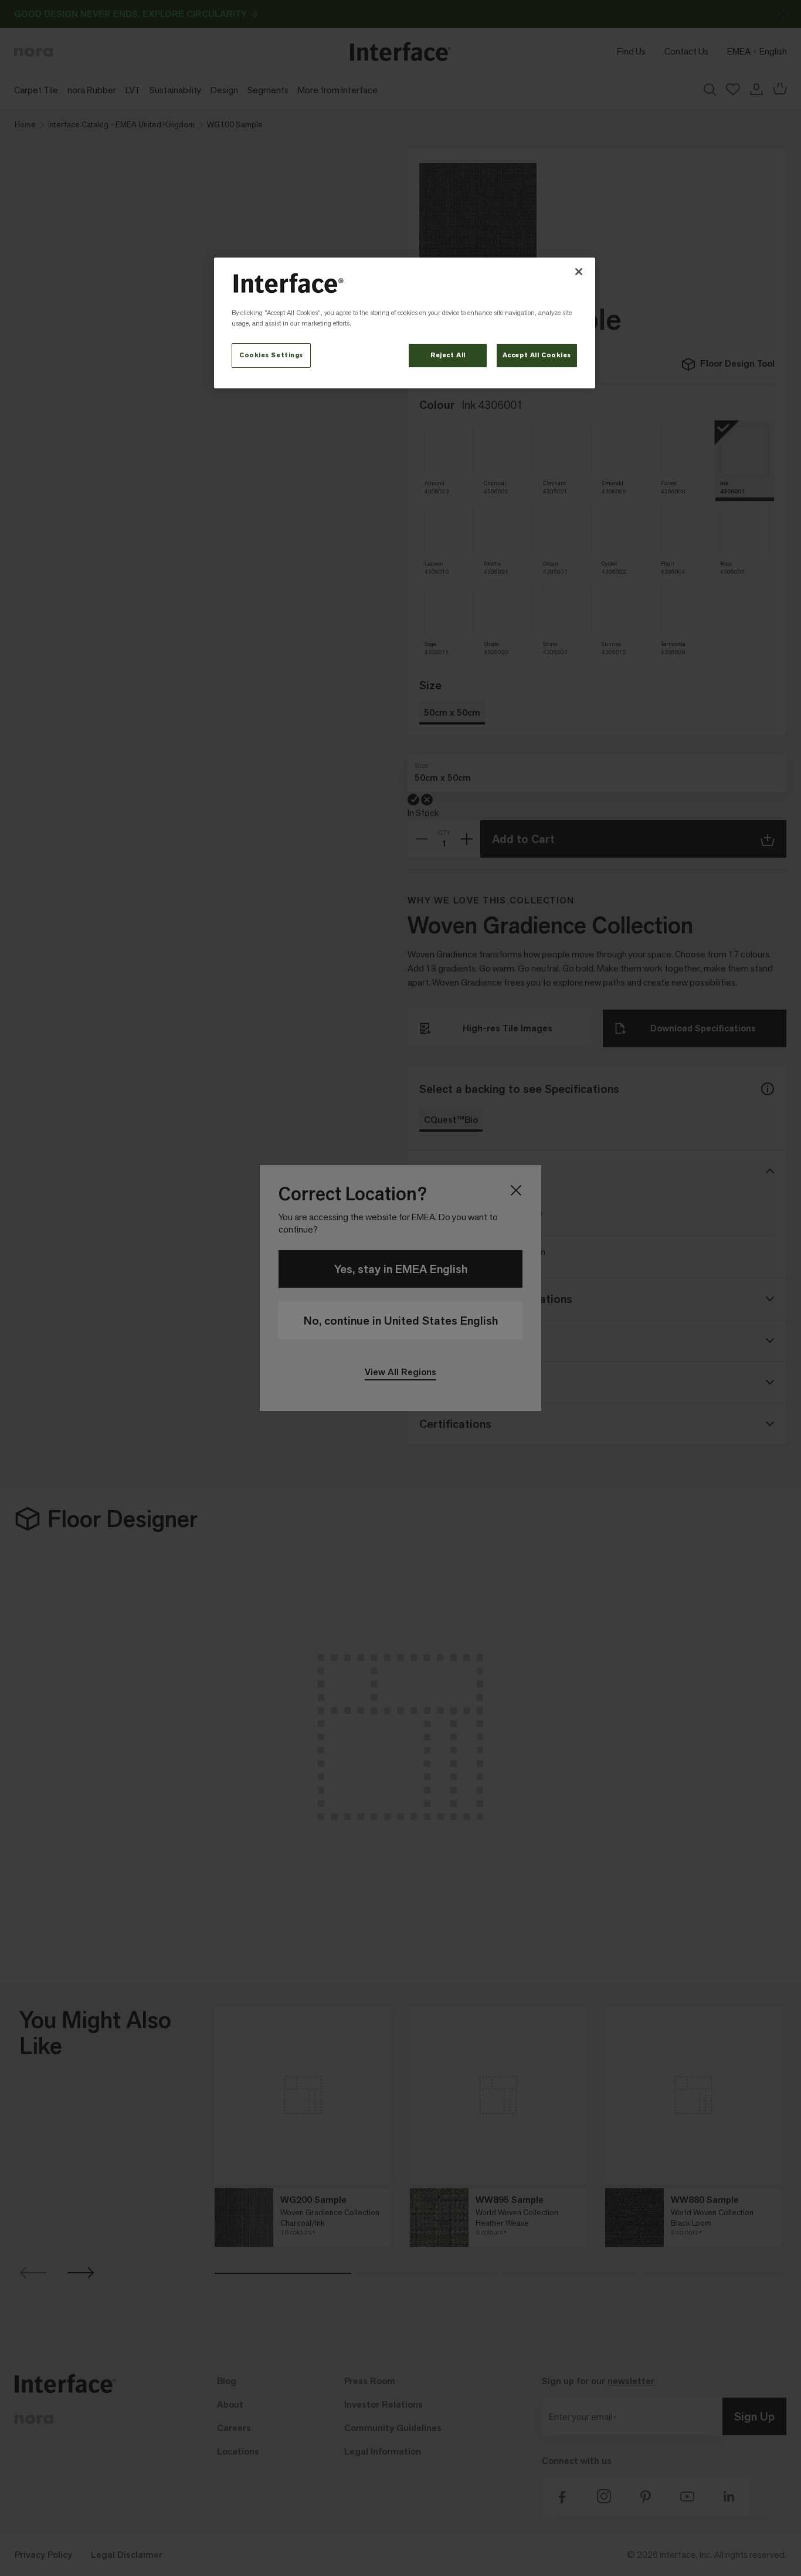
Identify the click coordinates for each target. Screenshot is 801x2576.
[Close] (579, 272)
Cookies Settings (271, 355)
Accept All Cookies (537, 355)
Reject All (448, 355)
